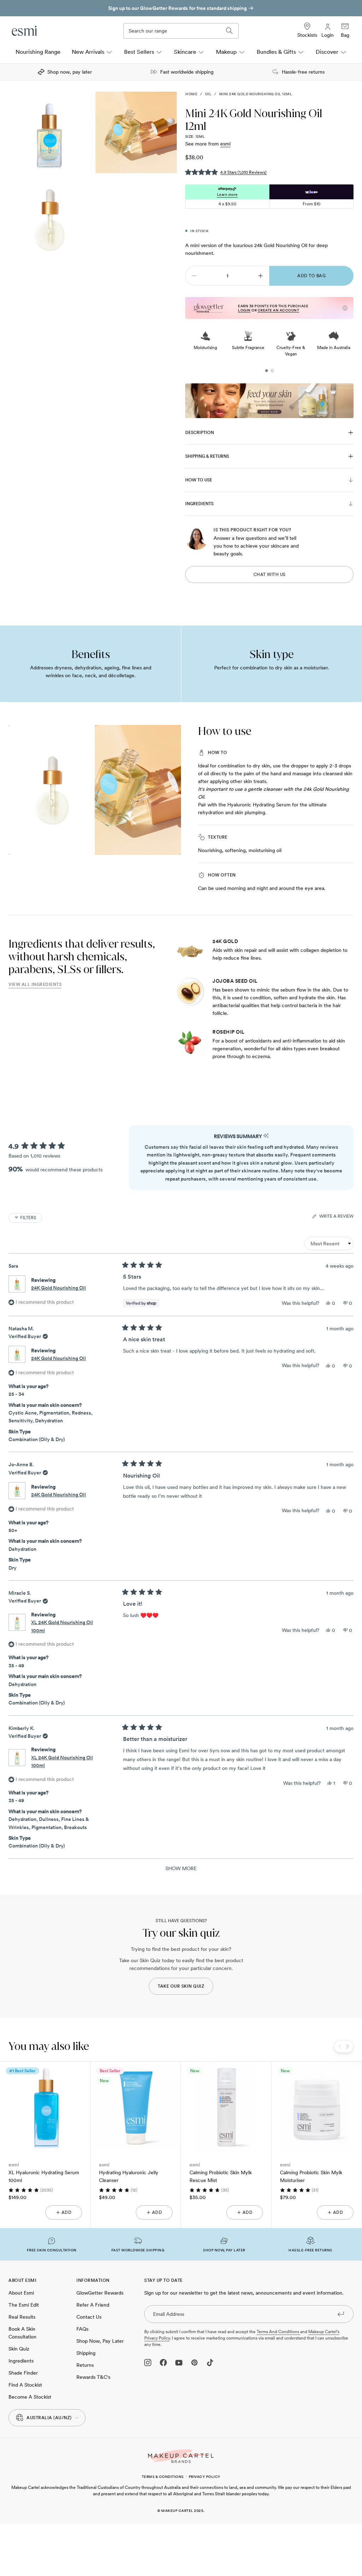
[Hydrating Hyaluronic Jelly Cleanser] (136, 2107)
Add (67, 2212)
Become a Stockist (30, 2397)
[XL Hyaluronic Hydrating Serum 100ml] (45, 2107)
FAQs (82, 2329)
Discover (327, 52)
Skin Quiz (19, 2349)
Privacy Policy (205, 2477)
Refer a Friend (93, 2305)
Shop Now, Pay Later (100, 2341)
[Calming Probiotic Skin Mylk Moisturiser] (317, 2107)
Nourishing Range (38, 52)
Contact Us (89, 2317)
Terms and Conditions (278, 2332)
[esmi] (25, 31)
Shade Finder (23, 2373)
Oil (208, 94)
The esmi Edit (24, 2305)
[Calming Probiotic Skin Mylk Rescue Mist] (226, 2107)
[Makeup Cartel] (181, 2456)
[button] (226, 172)
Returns (85, 2365)
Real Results (22, 2317)
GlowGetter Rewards (100, 2293)
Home (191, 94)
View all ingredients (35, 984)
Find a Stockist (25, 2385)
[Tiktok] (210, 2363)
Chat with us (270, 575)
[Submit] (341, 2314)
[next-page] (261, 276)
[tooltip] (266, 1136)
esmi (225, 144)
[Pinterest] (194, 2363)
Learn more (227, 194)
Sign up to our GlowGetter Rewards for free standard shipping (177, 8)
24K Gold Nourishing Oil (59, 1288)
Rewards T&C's (93, 2377)
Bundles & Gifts (276, 52)
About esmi (21, 2293)
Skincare (185, 52)
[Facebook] (163, 2363)
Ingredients (21, 2361)
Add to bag (311, 276)
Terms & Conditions (163, 2477)
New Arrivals (88, 52)
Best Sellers (139, 52)
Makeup (226, 52)
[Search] (229, 31)
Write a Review (336, 1217)
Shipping (86, 2353)
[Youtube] (179, 2363)
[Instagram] (148, 2363)
